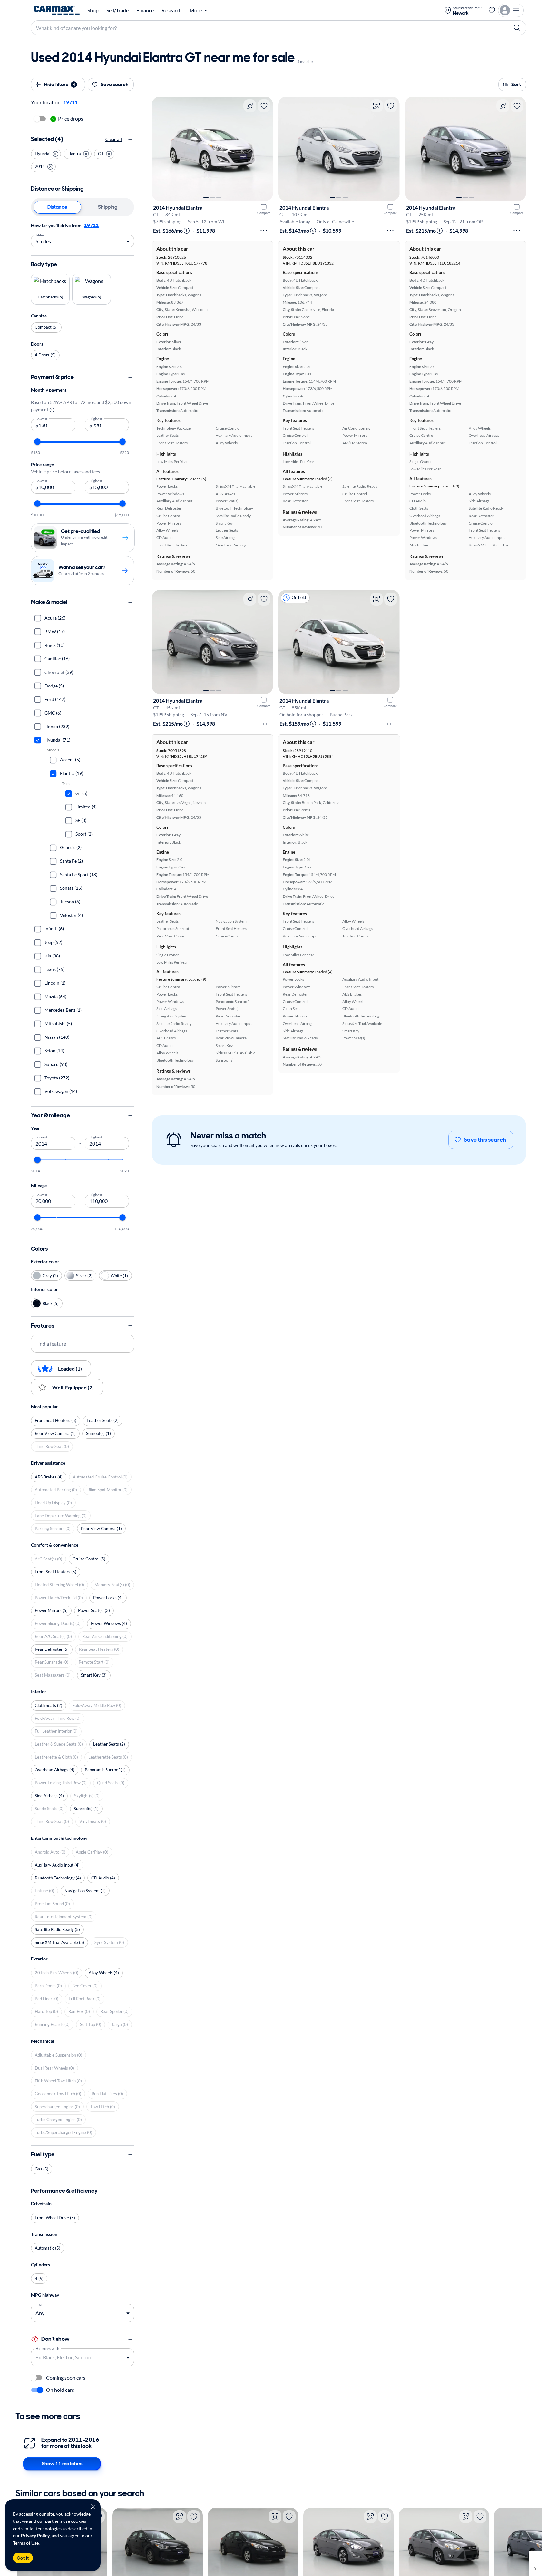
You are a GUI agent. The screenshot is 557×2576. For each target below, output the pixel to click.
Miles (40, 235)
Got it (23, 2558)
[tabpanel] (83, 235)
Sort (516, 84)
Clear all (114, 140)
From (40, 2304)
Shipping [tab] (108, 207)
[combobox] (78, 2357)
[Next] (265, 149)
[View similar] (250, 106)
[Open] (128, 2358)
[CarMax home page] (57, 10)
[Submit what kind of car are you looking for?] (517, 28)
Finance (145, 10)
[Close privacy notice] (93, 2507)
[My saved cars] (492, 10)
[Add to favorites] (264, 106)
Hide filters (60, 84)
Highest (96, 418)
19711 (91, 225)
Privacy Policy (35, 2536)
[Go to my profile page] (511, 10)
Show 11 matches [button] (62, 2464)
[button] (46, 154)
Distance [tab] (57, 207)
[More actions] (264, 231)
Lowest (42, 418)
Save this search (485, 1140)
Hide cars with (47, 2348)
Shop (93, 10)
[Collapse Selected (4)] (130, 140)
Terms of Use (26, 2543)
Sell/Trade (117, 10)
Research (172, 10)
